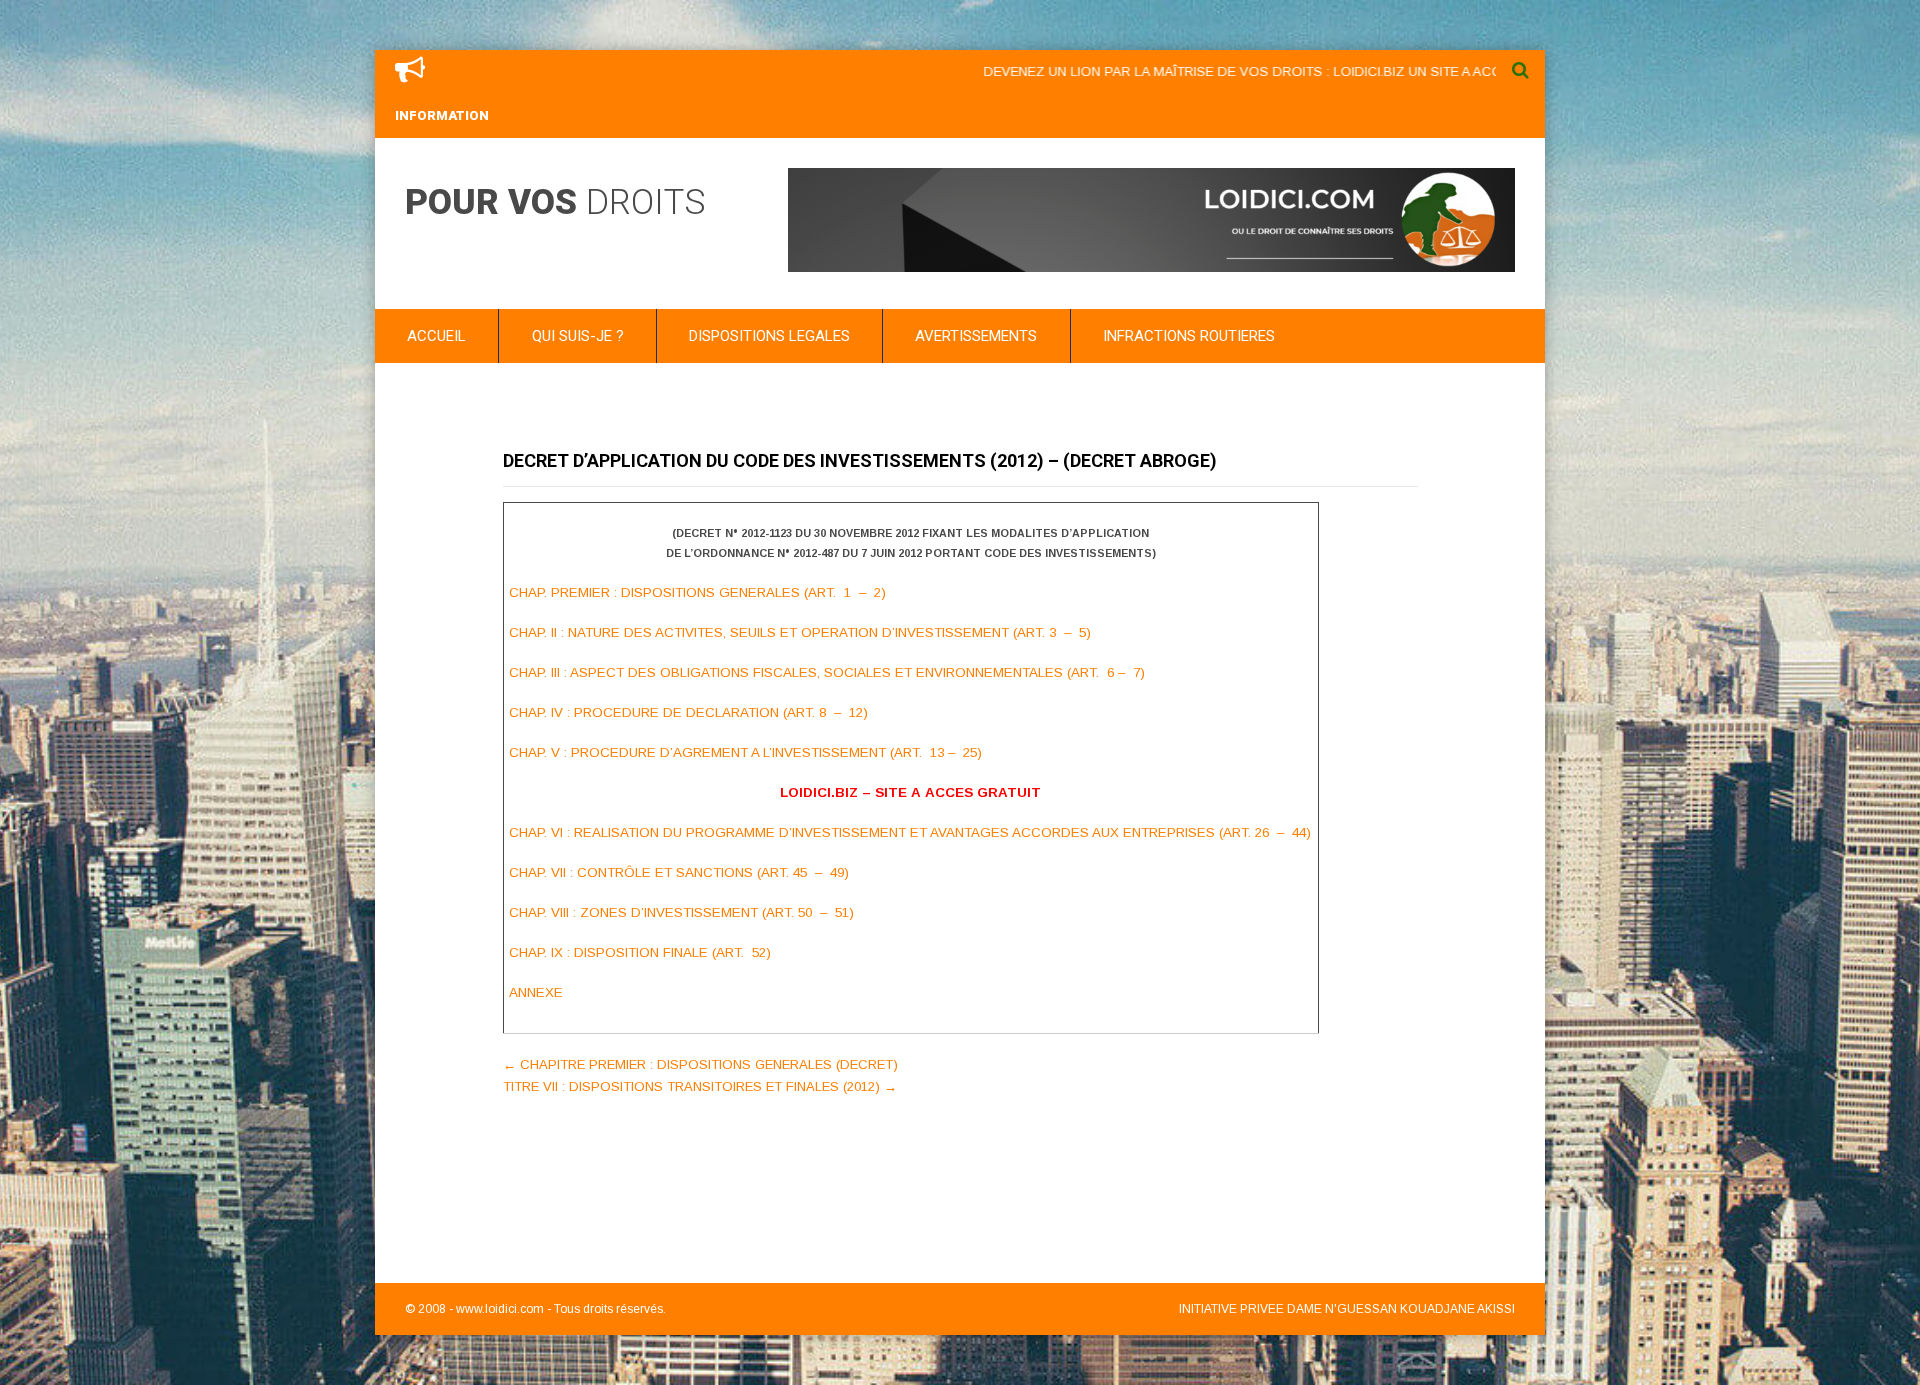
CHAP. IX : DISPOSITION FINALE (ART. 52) (640, 952)
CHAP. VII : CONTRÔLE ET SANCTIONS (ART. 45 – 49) (679, 872)
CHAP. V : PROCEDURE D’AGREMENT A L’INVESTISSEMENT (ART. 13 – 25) (745, 752)
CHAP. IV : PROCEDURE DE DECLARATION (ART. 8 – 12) (688, 712)
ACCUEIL (436, 336)
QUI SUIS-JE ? (578, 336)
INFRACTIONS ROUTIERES (1189, 336)
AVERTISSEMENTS (976, 336)
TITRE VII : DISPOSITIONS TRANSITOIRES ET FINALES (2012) (700, 1086)
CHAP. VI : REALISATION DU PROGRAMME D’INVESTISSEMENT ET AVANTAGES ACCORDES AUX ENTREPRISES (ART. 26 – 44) (910, 832)
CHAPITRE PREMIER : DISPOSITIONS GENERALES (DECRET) (700, 1064)
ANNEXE (536, 992)
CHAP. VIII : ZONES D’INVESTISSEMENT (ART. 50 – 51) (681, 912)
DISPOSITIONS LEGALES (769, 336)
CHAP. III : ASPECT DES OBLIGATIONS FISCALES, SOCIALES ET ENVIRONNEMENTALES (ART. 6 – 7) (827, 672)
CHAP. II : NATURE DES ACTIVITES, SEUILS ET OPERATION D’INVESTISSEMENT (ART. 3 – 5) (800, 632)
